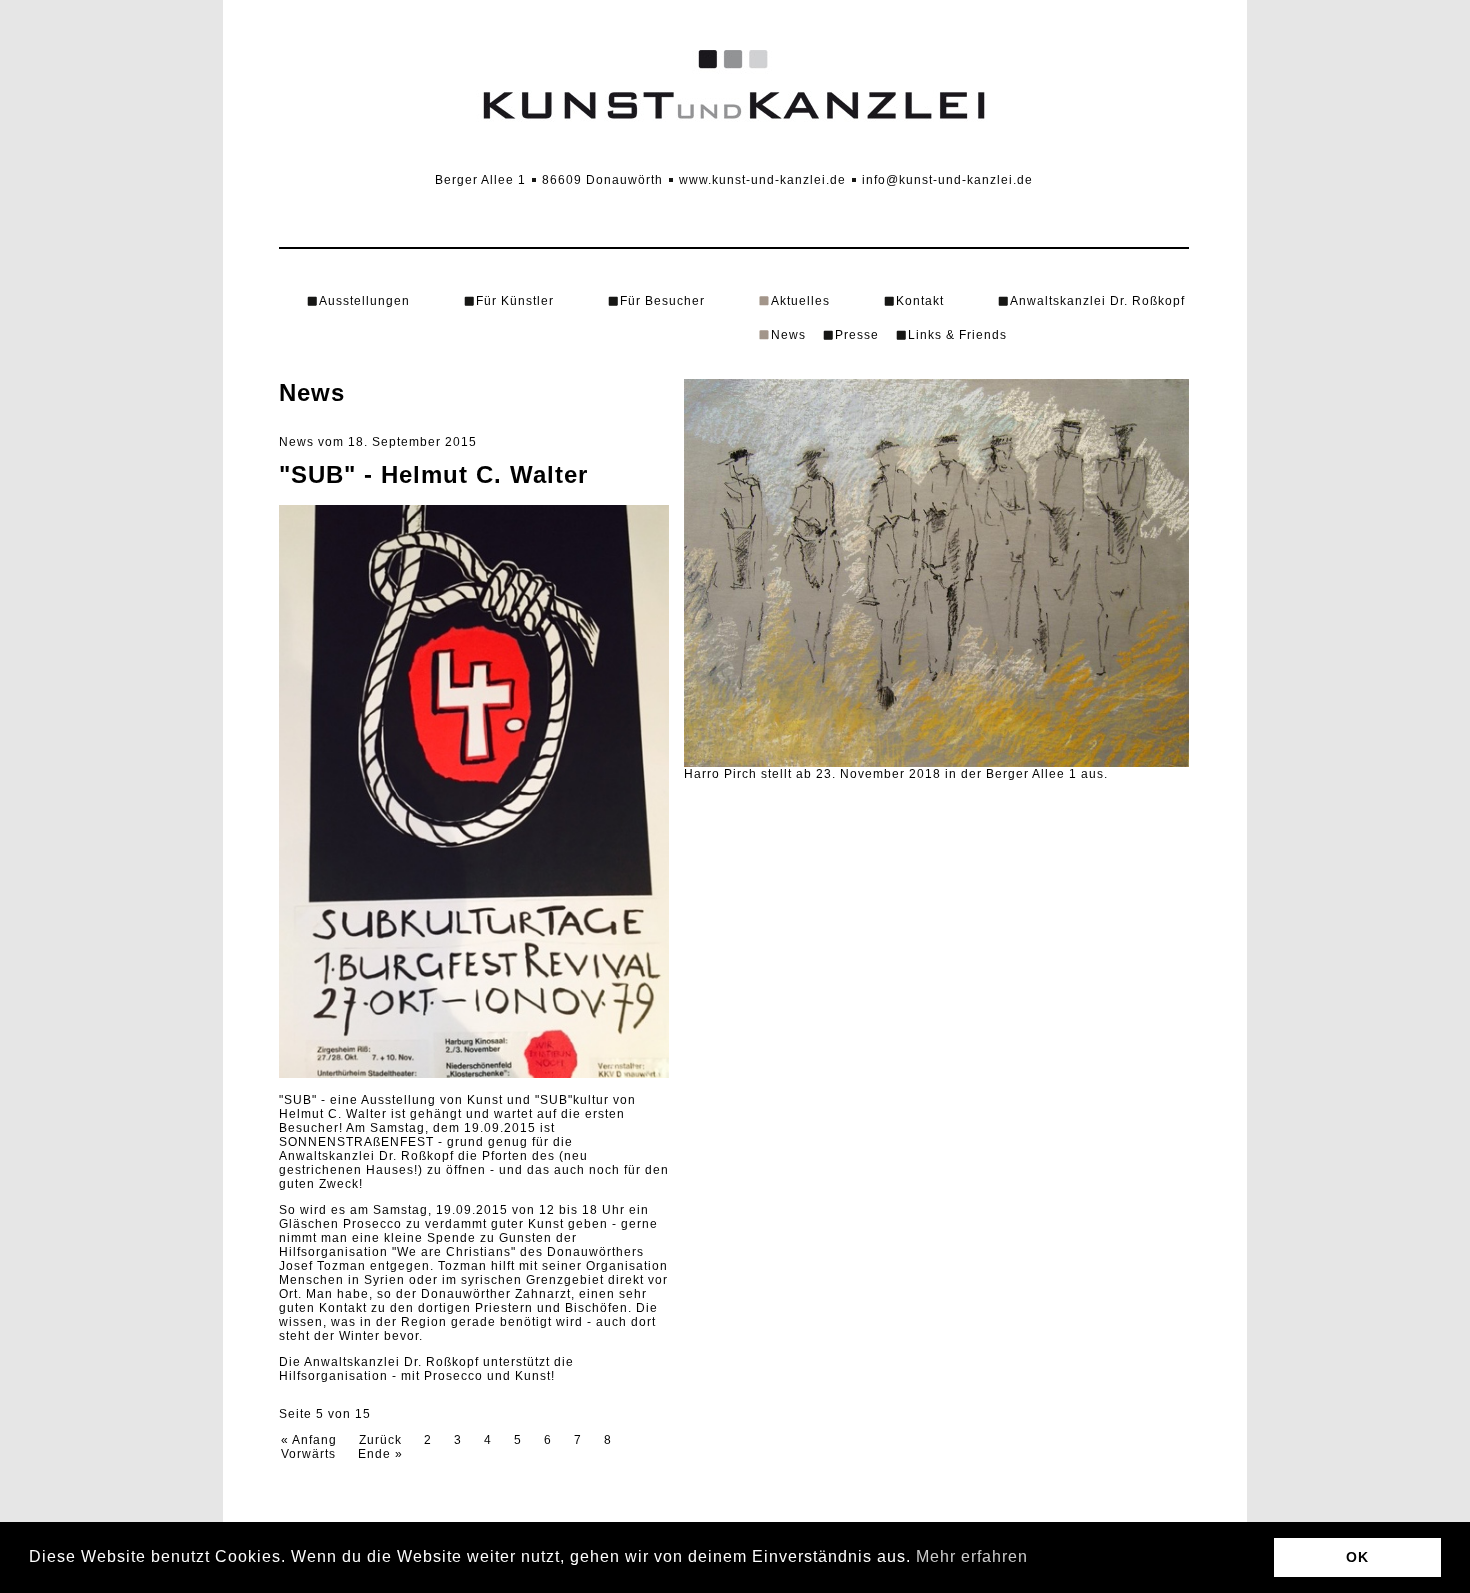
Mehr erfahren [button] (972, 1556)
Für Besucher (662, 301)
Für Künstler (515, 301)
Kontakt (920, 301)
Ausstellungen (364, 301)
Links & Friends (957, 335)
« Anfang (309, 1440)
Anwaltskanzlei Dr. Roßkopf (1097, 301)
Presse (857, 335)
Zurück (380, 1440)
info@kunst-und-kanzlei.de (947, 180)
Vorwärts (308, 1454)
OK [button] (1357, 1557)
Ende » (380, 1454)
